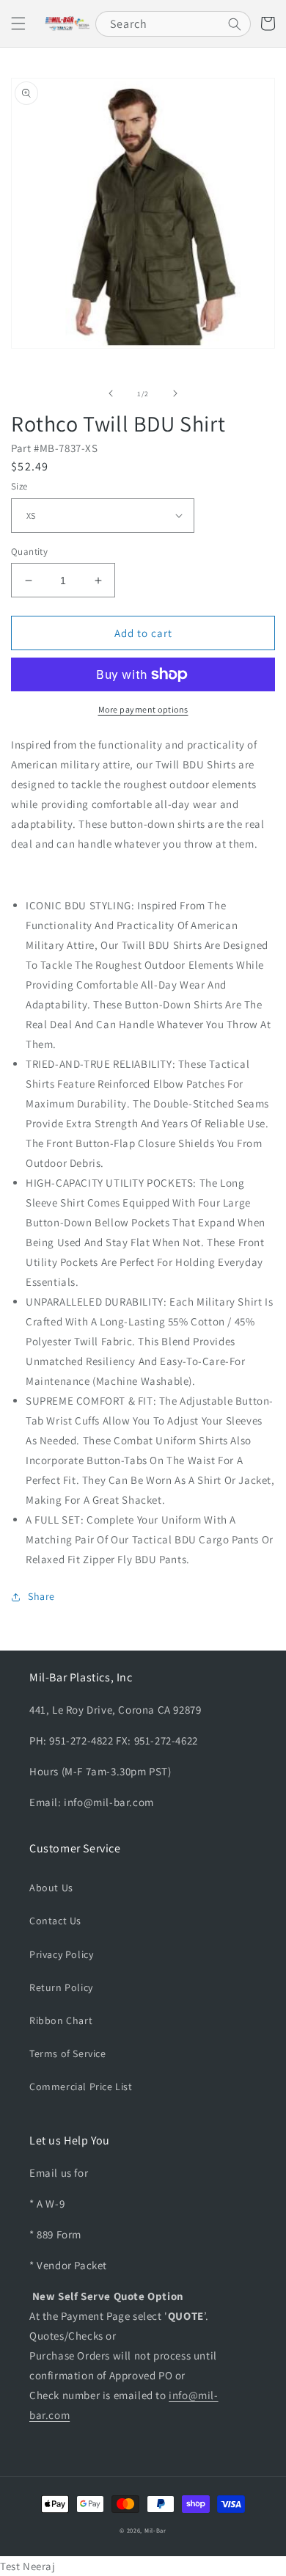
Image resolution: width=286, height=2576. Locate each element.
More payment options (143, 709)
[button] (18, 23)
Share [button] (41, 1596)
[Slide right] (175, 393)
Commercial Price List (81, 2086)
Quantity (29, 552)
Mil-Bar (155, 2530)
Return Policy (61, 1987)
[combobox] (173, 24)
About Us (51, 1888)
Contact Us (55, 1921)
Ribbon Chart (61, 2020)
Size (19, 486)
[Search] (235, 24)
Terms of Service (68, 2053)
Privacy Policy (61, 1954)
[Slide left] (111, 393)
